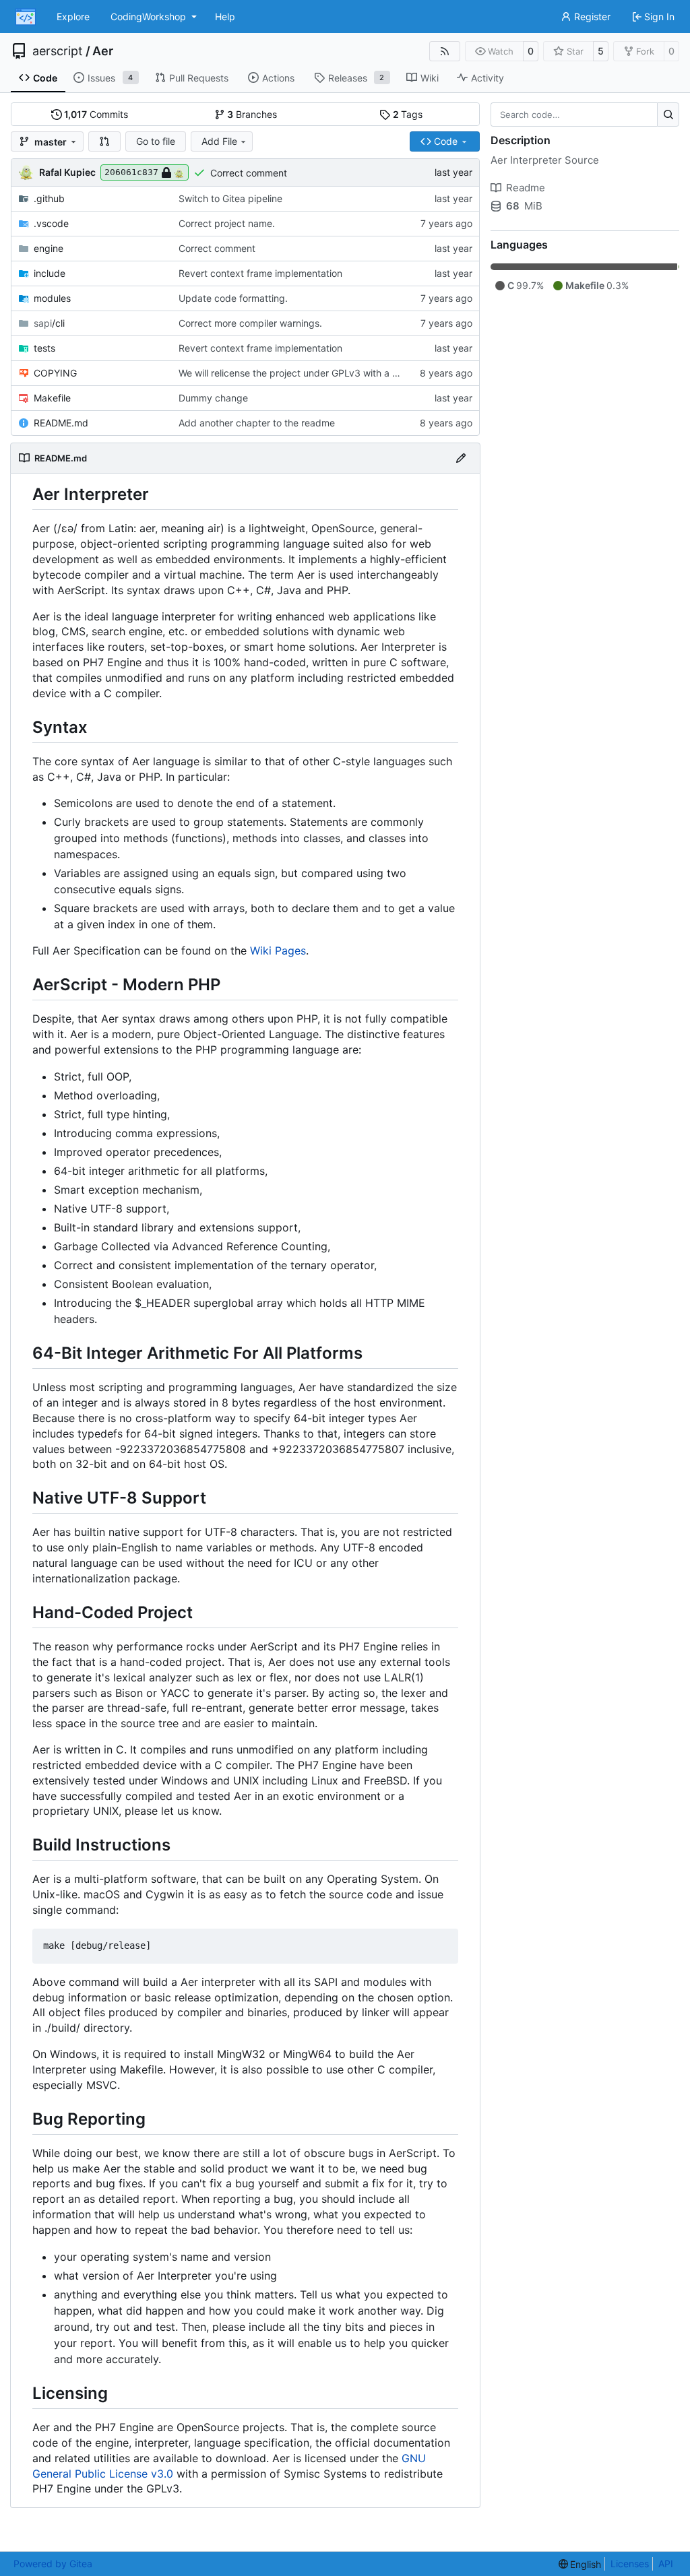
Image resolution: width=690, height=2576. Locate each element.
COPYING (55, 373)
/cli (49, 323)
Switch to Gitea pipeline (230, 198)
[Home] (26, 17)
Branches (252, 114)
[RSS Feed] (445, 51)
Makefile (52, 398)
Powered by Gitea (53, 2564)
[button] (104, 141)
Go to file (156, 141)
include (50, 273)
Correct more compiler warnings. (250, 323)
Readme (526, 188)
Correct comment (249, 173)
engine (49, 248)
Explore (73, 17)
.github (49, 198)
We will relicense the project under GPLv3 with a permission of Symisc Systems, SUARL (370, 373)
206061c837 (131, 172)
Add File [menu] (219, 141)
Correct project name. (227, 223)
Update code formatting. (233, 298)
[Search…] (668, 115)
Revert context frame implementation (260, 273)
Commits (96, 114)
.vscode (51, 223)
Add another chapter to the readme (257, 423)
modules (52, 298)
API (666, 2564)
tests (44, 348)
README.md (61, 423)
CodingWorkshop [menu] (148, 17)
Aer (103, 51)
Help (225, 17)
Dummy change (213, 398)
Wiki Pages (278, 951)
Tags (408, 114)
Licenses (630, 2564)
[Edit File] (461, 458)
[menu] (580, 2564)
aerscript (58, 51)
